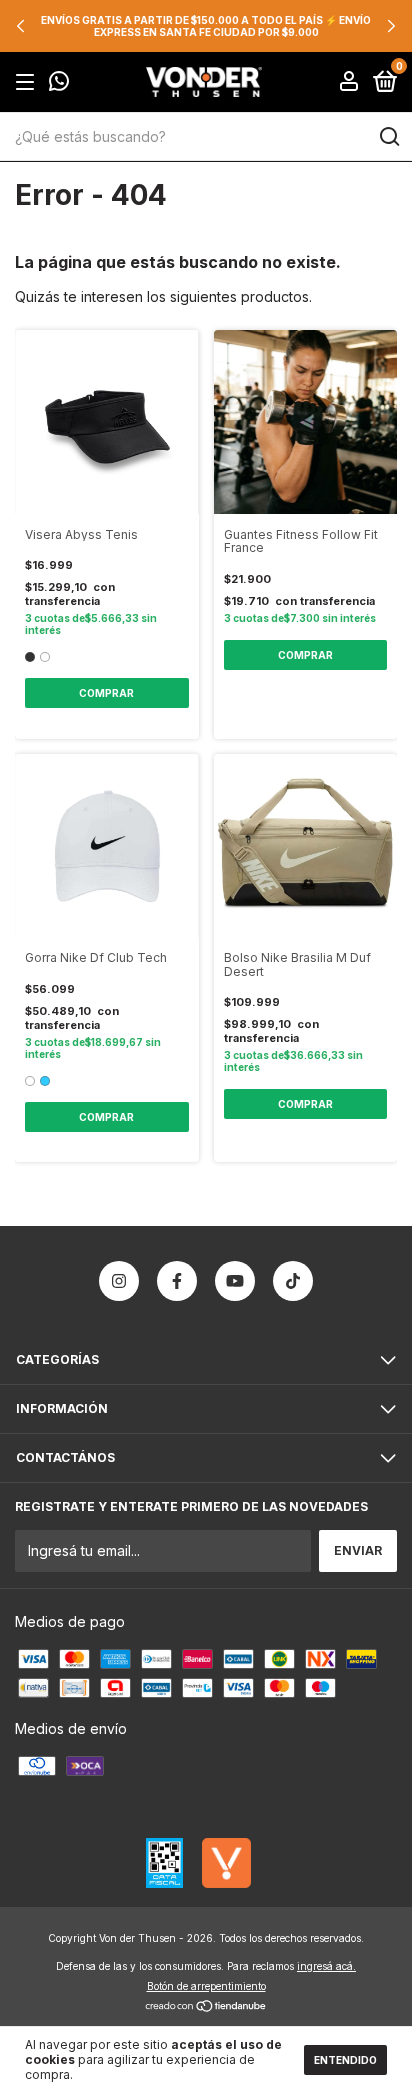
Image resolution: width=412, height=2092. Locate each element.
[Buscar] (388, 137)
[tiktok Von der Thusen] (293, 1281)
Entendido (345, 2060)
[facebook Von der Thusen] (177, 1281)
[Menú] (28, 82)
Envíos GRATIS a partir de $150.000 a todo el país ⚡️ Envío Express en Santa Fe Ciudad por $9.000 (206, 26)
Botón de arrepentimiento (206, 1986)
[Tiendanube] (206, 2007)
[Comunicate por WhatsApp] (59, 83)
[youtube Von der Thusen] (235, 1281)
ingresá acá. (326, 1966)
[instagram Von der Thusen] (119, 1281)
